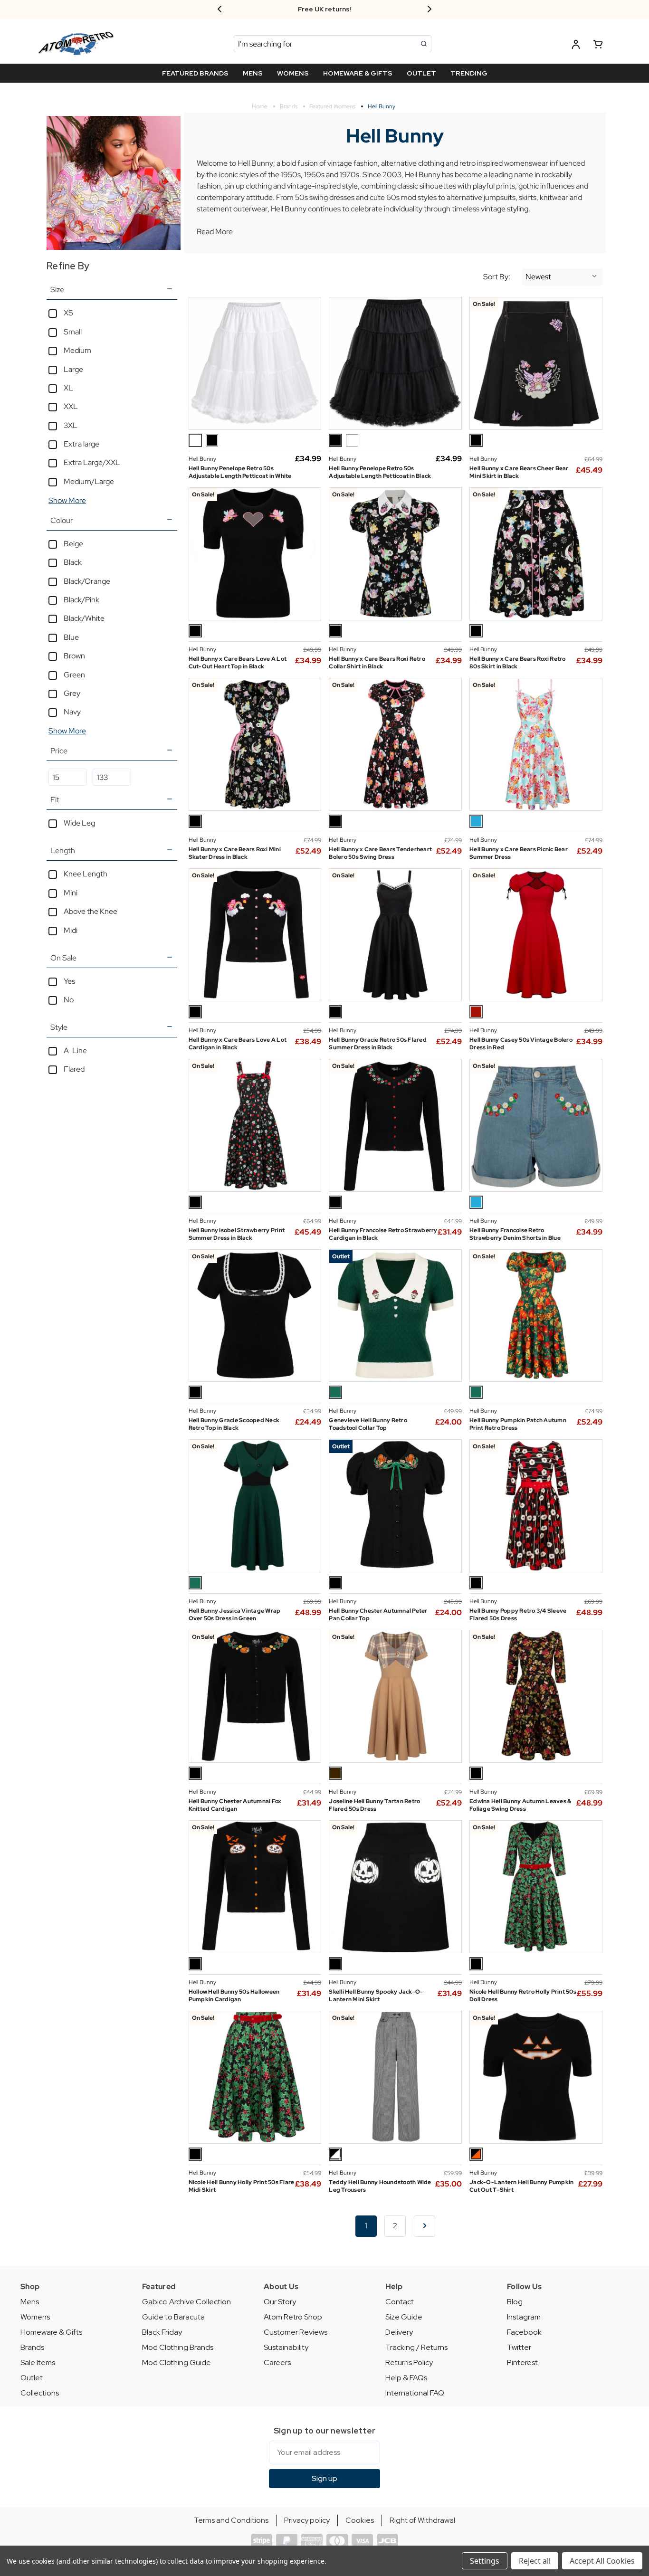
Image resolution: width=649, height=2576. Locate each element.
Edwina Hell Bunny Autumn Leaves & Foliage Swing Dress (520, 1805)
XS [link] (68, 313)
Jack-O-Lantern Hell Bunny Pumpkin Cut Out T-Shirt (521, 2186)
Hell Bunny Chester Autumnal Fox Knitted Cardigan (235, 1805)
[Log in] (576, 46)
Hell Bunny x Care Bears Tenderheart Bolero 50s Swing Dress (380, 853)
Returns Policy (409, 2362)
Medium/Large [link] (89, 481)
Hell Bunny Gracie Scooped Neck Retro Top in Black (234, 1424)
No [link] (69, 1000)
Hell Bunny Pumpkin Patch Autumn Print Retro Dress (518, 1424)
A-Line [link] (75, 1050)
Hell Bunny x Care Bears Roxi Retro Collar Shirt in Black (377, 663)
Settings (485, 2561)
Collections (40, 2393)
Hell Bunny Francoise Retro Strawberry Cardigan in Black (383, 1234)
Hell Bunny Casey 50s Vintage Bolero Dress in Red (521, 1044)
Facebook (524, 2332)
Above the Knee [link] (91, 911)
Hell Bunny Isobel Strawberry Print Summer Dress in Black (237, 1234)
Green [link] (74, 675)
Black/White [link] (84, 618)
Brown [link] (74, 656)
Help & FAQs (406, 2378)
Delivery (399, 2332)
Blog (515, 2302)
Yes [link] (69, 981)
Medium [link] (77, 350)
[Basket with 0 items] (598, 46)
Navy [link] (72, 712)
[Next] (425, 2226)
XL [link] (68, 388)
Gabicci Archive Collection (186, 2302)
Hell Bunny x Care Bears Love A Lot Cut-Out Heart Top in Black (238, 663)
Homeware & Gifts (51, 2332)
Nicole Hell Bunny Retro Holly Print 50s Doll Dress (523, 1996)
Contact (400, 2302)
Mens (30, 2302)
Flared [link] (74, 1069)
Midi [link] (71, 930)
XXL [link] (71, 406)
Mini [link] (71, 893)
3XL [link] (71, 425)
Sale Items (38, 2362)
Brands (32, 2347)
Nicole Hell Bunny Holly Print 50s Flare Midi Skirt (242, 2186)
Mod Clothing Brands (178, 2347)
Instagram (524, 2317)
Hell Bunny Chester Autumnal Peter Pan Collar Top (378, 1615)
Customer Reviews (296, 2332)
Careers (277, 2362)
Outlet (32, 2378)
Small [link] (73, 332)
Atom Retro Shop (293, 2317)
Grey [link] (72, 693)
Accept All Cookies (602, 2561)
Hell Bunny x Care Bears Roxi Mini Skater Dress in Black (235, 853)
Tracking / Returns (416, 2347)
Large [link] (73, 369)
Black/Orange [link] (87, 581)
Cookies (360, 2520)
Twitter (519, 2347)
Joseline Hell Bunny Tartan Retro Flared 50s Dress (374, 1805)
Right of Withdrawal (422, 2520)
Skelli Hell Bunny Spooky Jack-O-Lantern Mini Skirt (376, 1996)
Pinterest (522, 2362)
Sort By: (497, 277)
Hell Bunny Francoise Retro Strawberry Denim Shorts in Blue (515, 1234)
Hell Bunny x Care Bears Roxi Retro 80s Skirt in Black (518, 663)
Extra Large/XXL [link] (92, 462)
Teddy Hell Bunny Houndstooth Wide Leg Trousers (380, 2186)
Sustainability (286, 2347)
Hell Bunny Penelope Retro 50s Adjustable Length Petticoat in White (240, 472)
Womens (35, 2317)
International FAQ (415, 2393)
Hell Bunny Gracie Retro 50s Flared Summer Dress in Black (378, 1044)
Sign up (324, 2478)
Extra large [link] (81, 444)
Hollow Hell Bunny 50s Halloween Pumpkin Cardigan (234, 1996)
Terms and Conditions (231, 2520)
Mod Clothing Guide (177, 2362)
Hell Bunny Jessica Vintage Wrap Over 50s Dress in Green (235, 1615)
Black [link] (73, 562)
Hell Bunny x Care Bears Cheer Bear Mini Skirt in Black (519, 472)
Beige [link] (73, 544)
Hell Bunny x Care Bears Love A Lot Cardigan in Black (238, 1044)
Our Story (280, 2302)
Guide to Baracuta (173, 2317)
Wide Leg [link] (79, 823)
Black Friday (162, 2332)
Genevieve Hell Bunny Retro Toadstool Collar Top (368, 1424)
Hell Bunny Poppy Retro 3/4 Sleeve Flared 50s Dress (518, 1615)
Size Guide (404, 2317)
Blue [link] (71, 637)
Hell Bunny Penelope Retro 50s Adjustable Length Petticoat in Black (380, 472)
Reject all (535, 2561)
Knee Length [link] (86, 874)
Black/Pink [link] (81, 600)
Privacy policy (307, 2520)
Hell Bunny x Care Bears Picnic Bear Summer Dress (519, 853)
